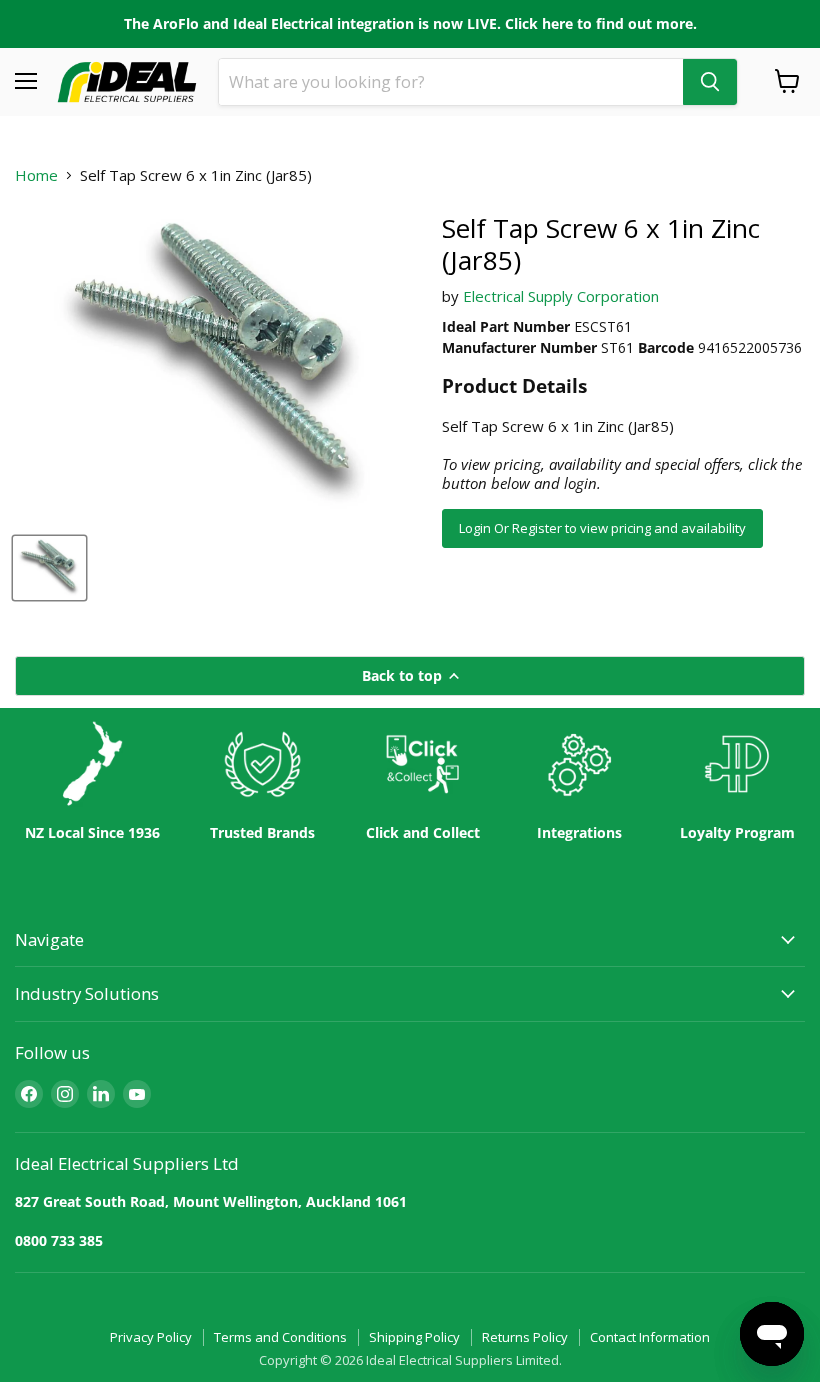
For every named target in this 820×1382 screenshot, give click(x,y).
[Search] (710, 82)
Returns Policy (525, 1337)
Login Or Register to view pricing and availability (602, 528)
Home (36, 175)
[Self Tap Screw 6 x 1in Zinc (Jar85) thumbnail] (49, 568)
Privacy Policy (151, 1337)
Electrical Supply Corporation (561, 296)
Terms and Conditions (280, 1337)
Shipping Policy (414, 1337)
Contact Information (650, 1337)
